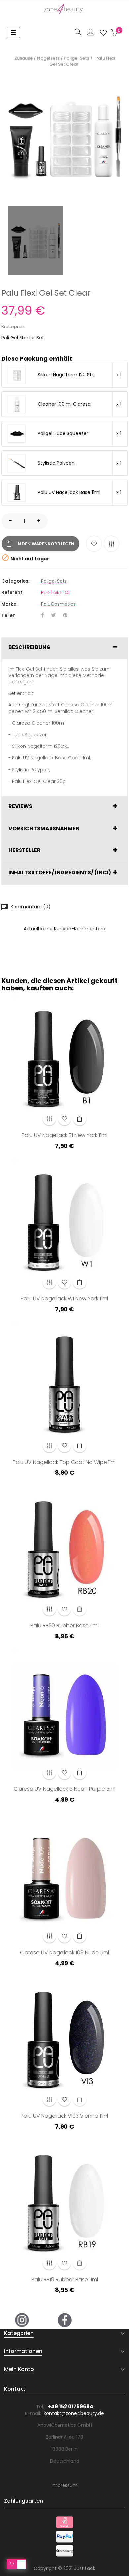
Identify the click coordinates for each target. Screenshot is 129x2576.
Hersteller (24, 850)
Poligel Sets (54, 581)
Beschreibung (29, 647)
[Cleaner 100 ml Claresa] (17, 404)
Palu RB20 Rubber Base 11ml (64, 1626)
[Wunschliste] (103, 33)
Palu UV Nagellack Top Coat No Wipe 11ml (65, 1463)
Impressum (65, 2485)
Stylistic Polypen (56, 463)
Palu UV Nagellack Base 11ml (69, 493)
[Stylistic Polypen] (17, 463)
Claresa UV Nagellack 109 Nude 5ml (64, 1953)
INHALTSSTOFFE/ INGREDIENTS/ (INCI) (60, 873)
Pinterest (65, 616)
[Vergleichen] (111, 544)
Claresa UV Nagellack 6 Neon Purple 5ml (64, 1789)
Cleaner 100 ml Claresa (64, 404)
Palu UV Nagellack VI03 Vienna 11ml (64, 2116)
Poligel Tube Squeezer (63, 434)
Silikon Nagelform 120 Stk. (66, 375)
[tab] (64, 649)
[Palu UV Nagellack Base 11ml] (17, 493)
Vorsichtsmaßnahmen (44, 829)
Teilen (43, 616)
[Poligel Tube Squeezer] (17, 434)
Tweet (53, 616)
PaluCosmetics (58, 604)
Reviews (20, 806)
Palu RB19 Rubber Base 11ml (65, 2280)
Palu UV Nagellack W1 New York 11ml (64, 1299)
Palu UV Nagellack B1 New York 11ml (64, 1136)
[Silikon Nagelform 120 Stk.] (17, 375)
